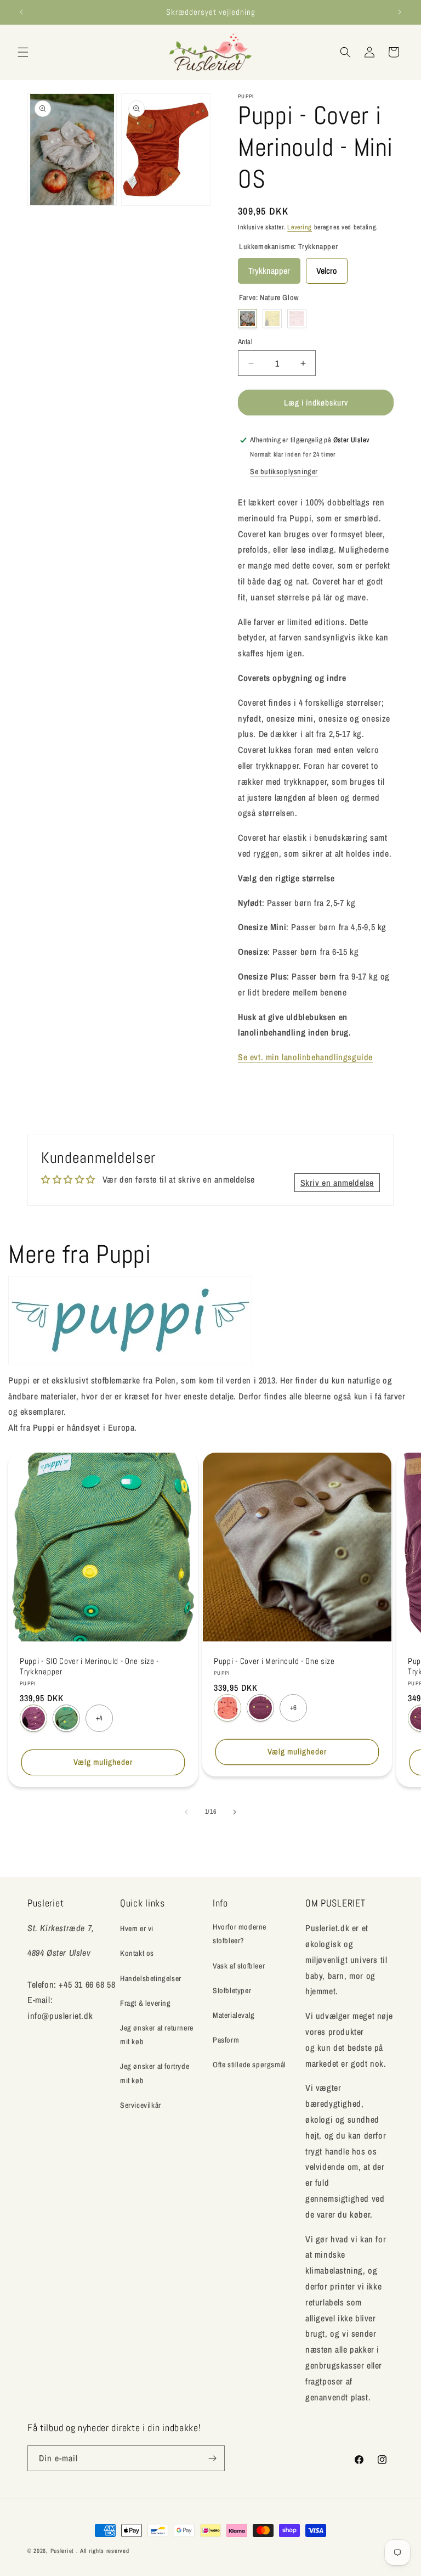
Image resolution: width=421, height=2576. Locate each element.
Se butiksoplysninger (284, 471)
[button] (23, 52)
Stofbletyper (232, 1990)
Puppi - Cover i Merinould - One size (274, 1661)
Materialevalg (234, 2015)
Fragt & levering (146, 2003)
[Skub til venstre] (186, 1812)
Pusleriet (62, 2551)
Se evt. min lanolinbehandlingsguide (305, 1057)
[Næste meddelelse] (400, 12)
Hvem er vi (137, 1928)
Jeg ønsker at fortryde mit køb (155, 2073)
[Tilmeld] (212, 2458)
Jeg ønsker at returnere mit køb (157, 2035)
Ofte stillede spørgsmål (249, 2065)
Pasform (226, 2040)
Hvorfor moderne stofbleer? (240, 1934)
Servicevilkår (141, 2105)
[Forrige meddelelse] (21, 12)
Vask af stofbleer (239, 1966)
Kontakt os (137, 1953)
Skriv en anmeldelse (337, 1183)
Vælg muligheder (103, 1762)
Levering (300, 227)
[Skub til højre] (235, 1812)
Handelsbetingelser (151, 1978)
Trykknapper (269, 267)
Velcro (327, 267)
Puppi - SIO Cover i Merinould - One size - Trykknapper (89, 1666)
